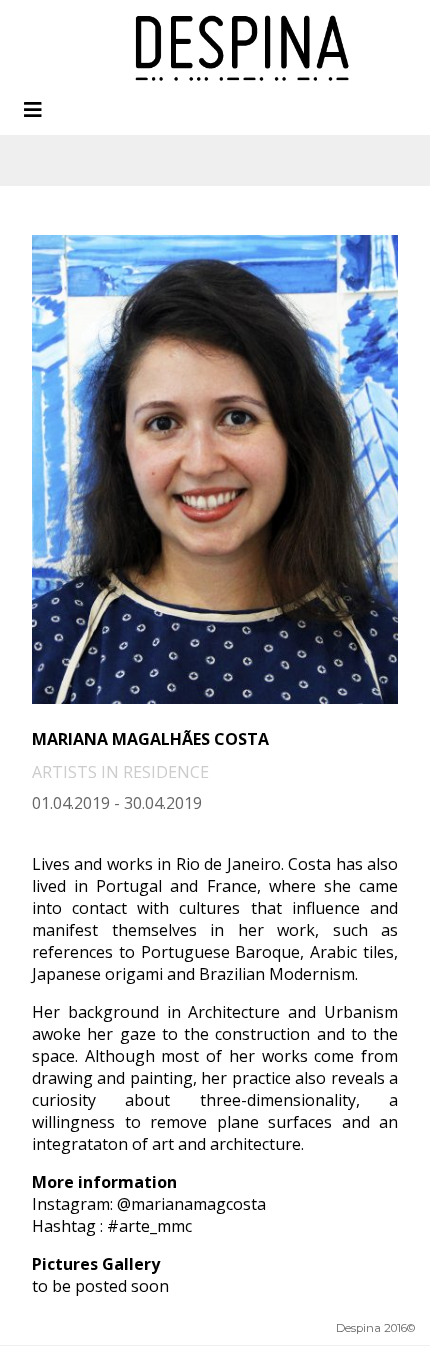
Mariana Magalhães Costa (150, 739)
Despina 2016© (375, 1328)
